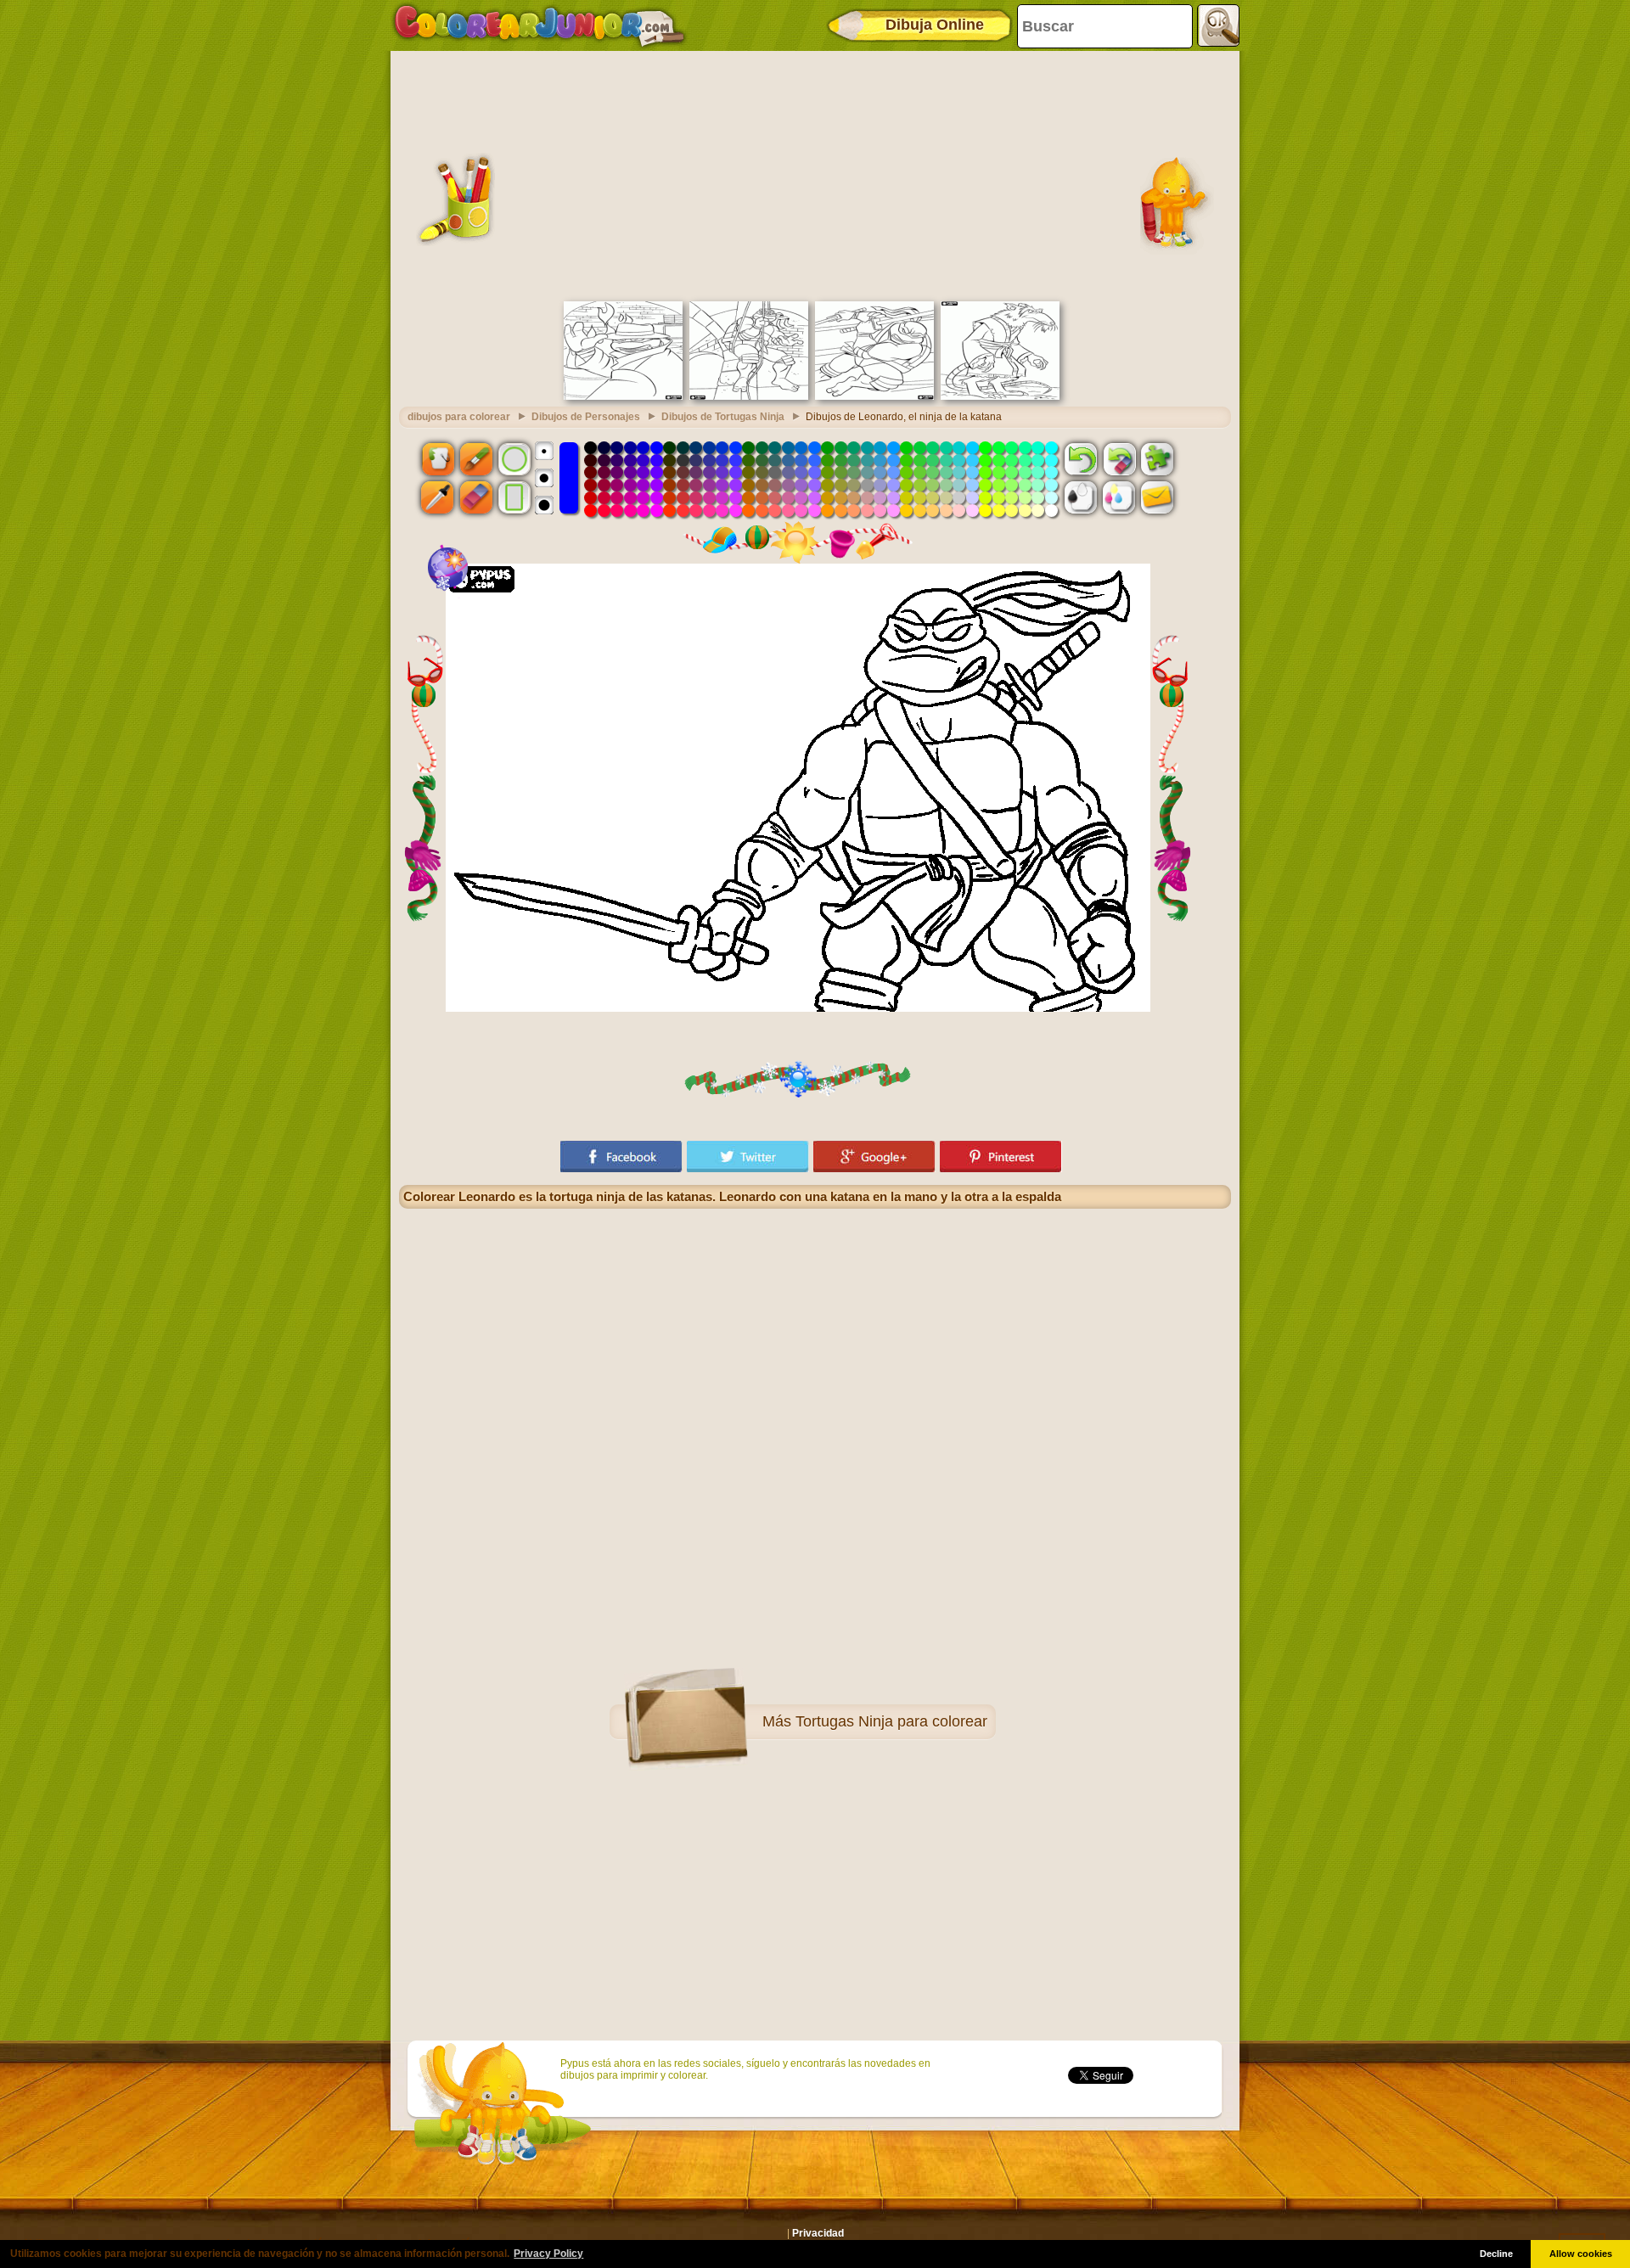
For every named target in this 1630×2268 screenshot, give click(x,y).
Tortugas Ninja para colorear (891, 1721)
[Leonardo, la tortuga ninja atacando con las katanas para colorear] (874, 396)
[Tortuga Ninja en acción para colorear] (749, 396)
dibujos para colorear (459, 417)
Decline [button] (1496, 2254)
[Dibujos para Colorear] (540, 25)
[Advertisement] (815, 174)
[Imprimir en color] (1119, 497)
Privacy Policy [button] (548, 2254)
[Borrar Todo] (1119, 458)
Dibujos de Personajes (586, 417)
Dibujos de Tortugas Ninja (723, 417)
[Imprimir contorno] (1081, 497)
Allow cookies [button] (1581, 2254)
